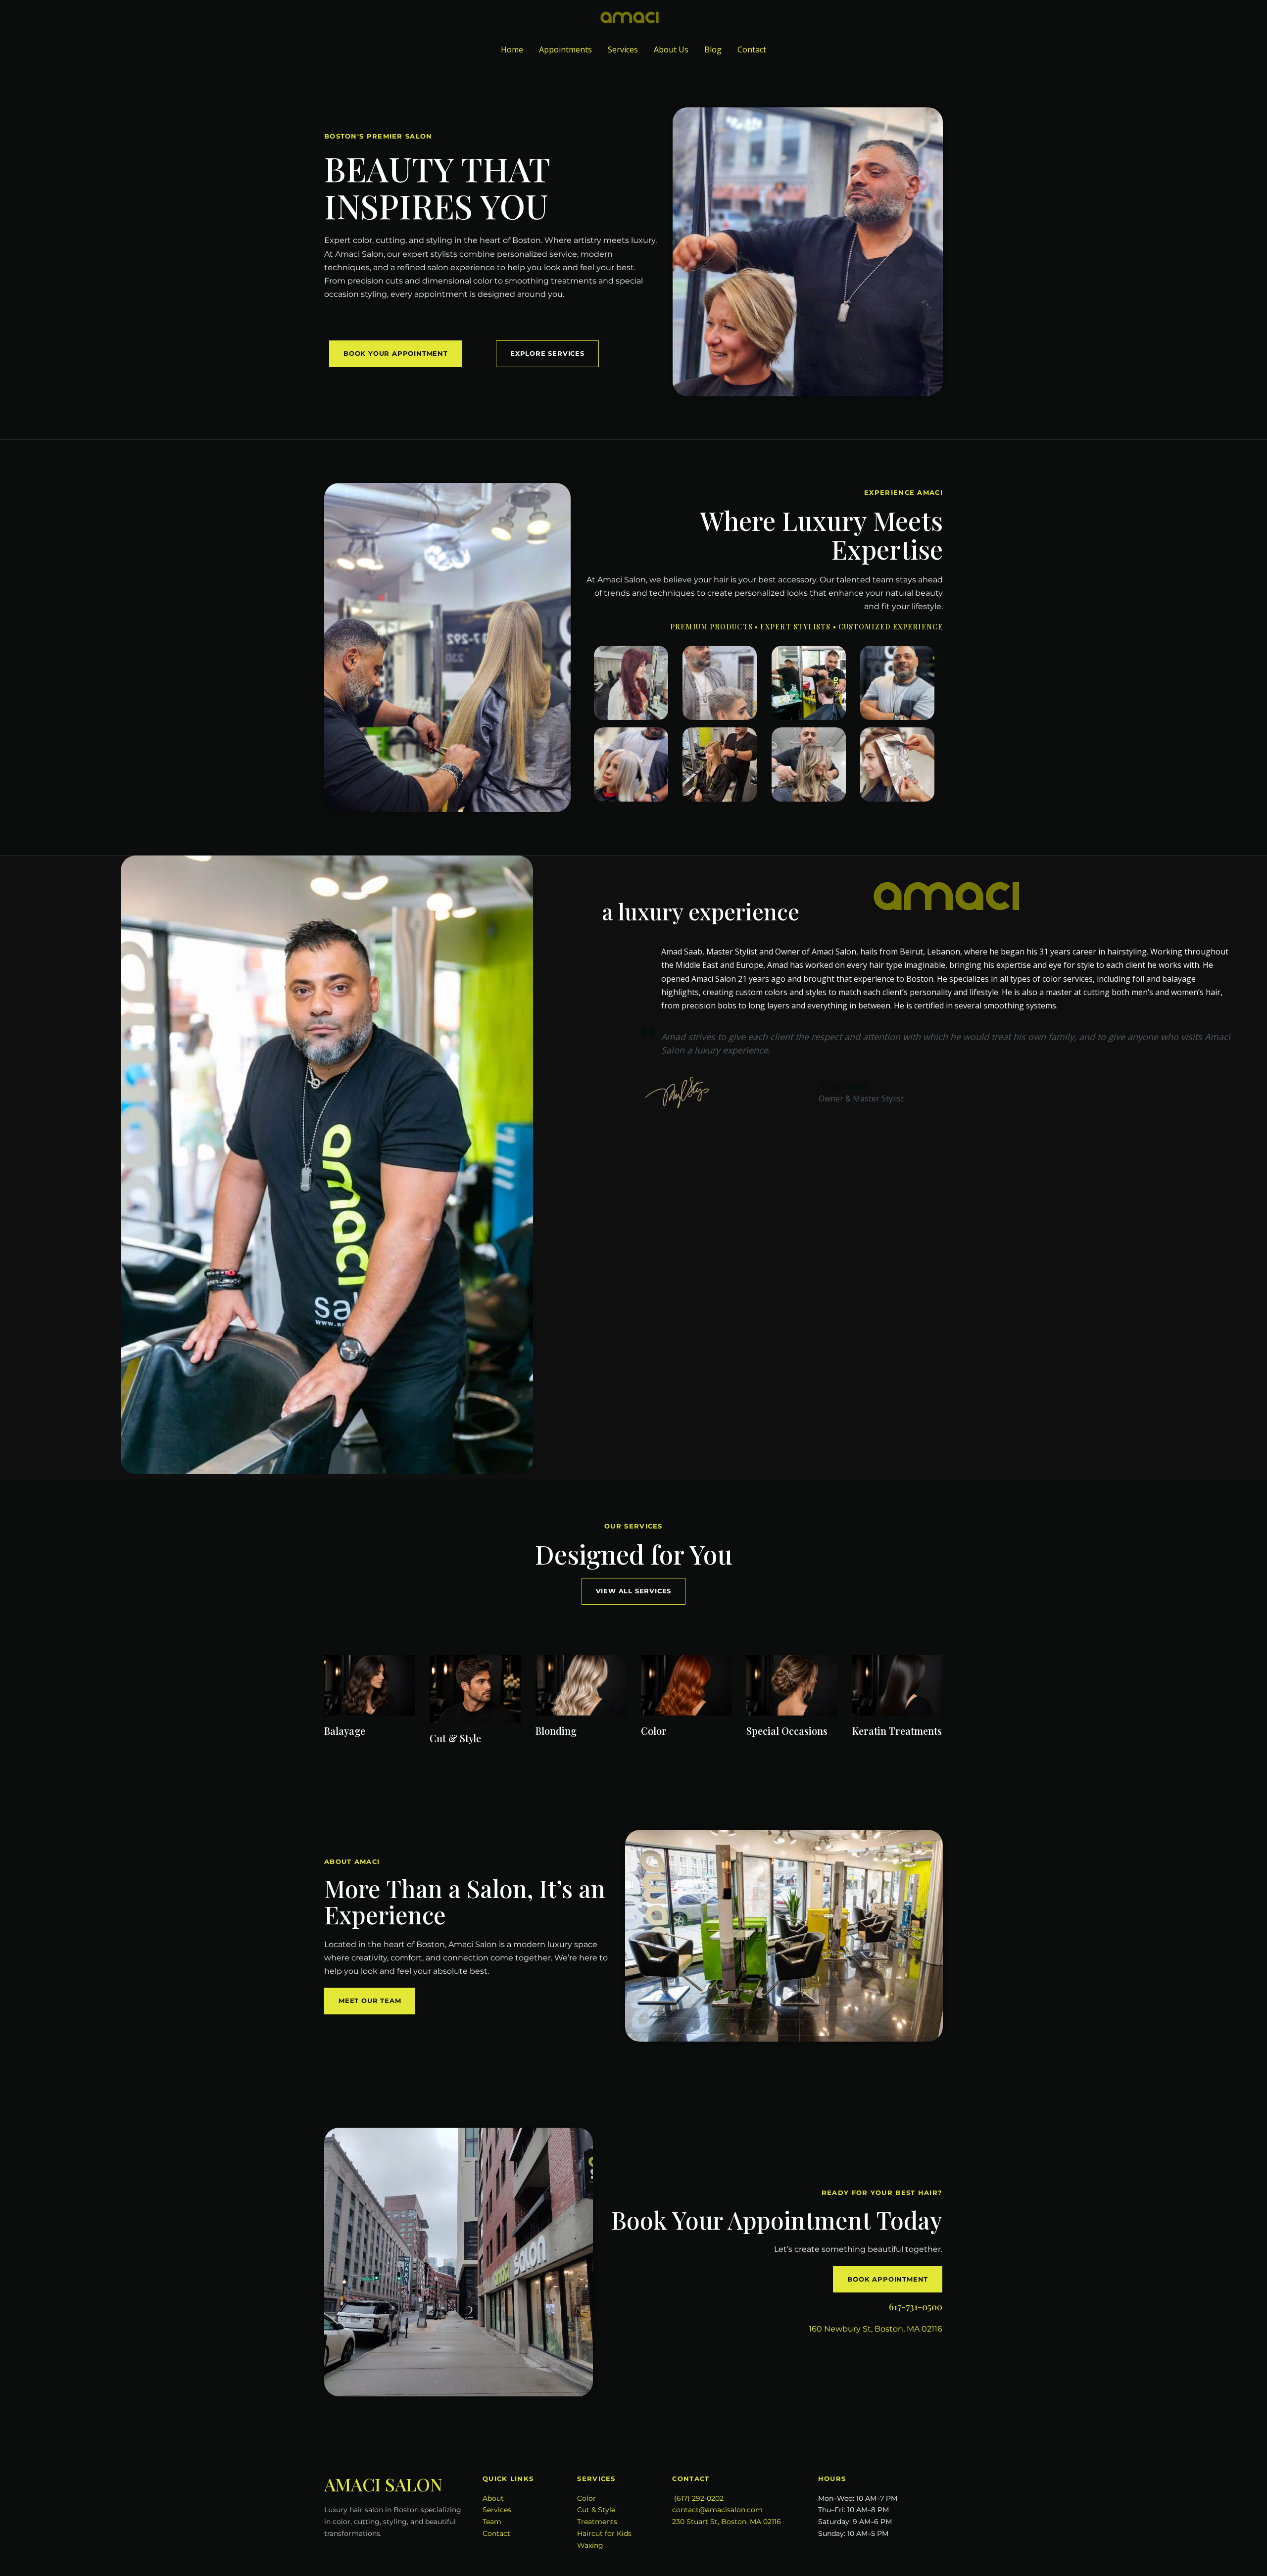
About (493, 2498)
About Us (671, 49)
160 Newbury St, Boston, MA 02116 (876, 2329)
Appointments (565, 49)
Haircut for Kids (604, 2533)
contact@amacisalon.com (717, 2510)
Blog (713, 49)
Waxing (590, 2545)
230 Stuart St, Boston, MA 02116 (727, 2522)
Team (492, 2522)
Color (586, 2498)
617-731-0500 (916, 2307)
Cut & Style (596, 2510)
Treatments (597, 2522)
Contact (752, 49)
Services (623, 49)
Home (512, 49)
